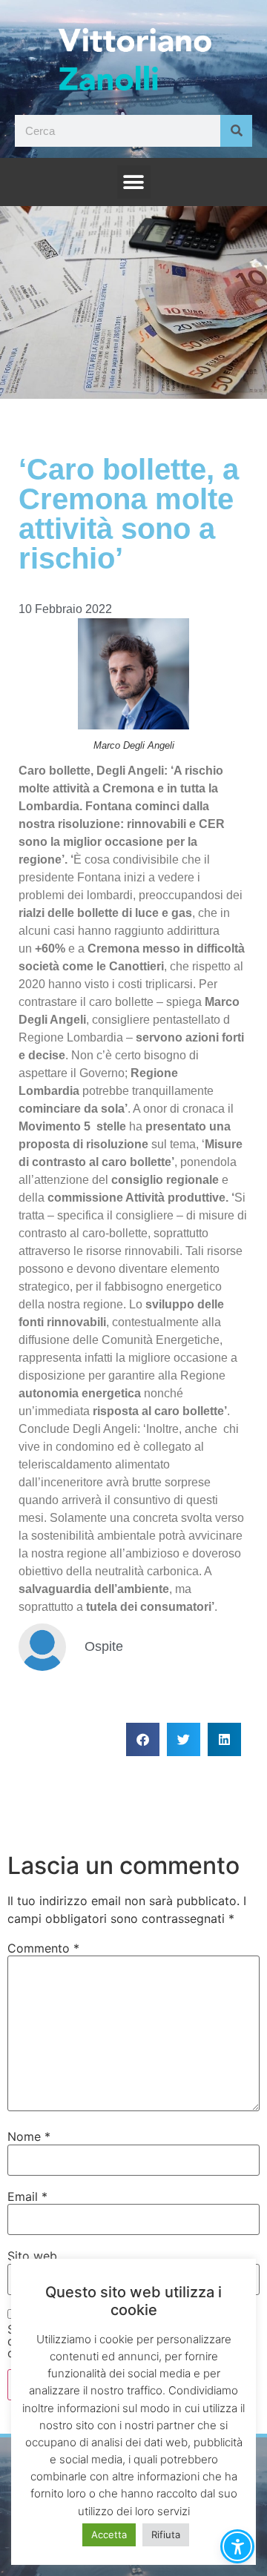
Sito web (32, 2256)
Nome (29, 2136)
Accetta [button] (109, 2534)
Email (27, 2196)
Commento (43, 1948)
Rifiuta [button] (166, 2534)
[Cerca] (236, 131)
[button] (134, 182)
